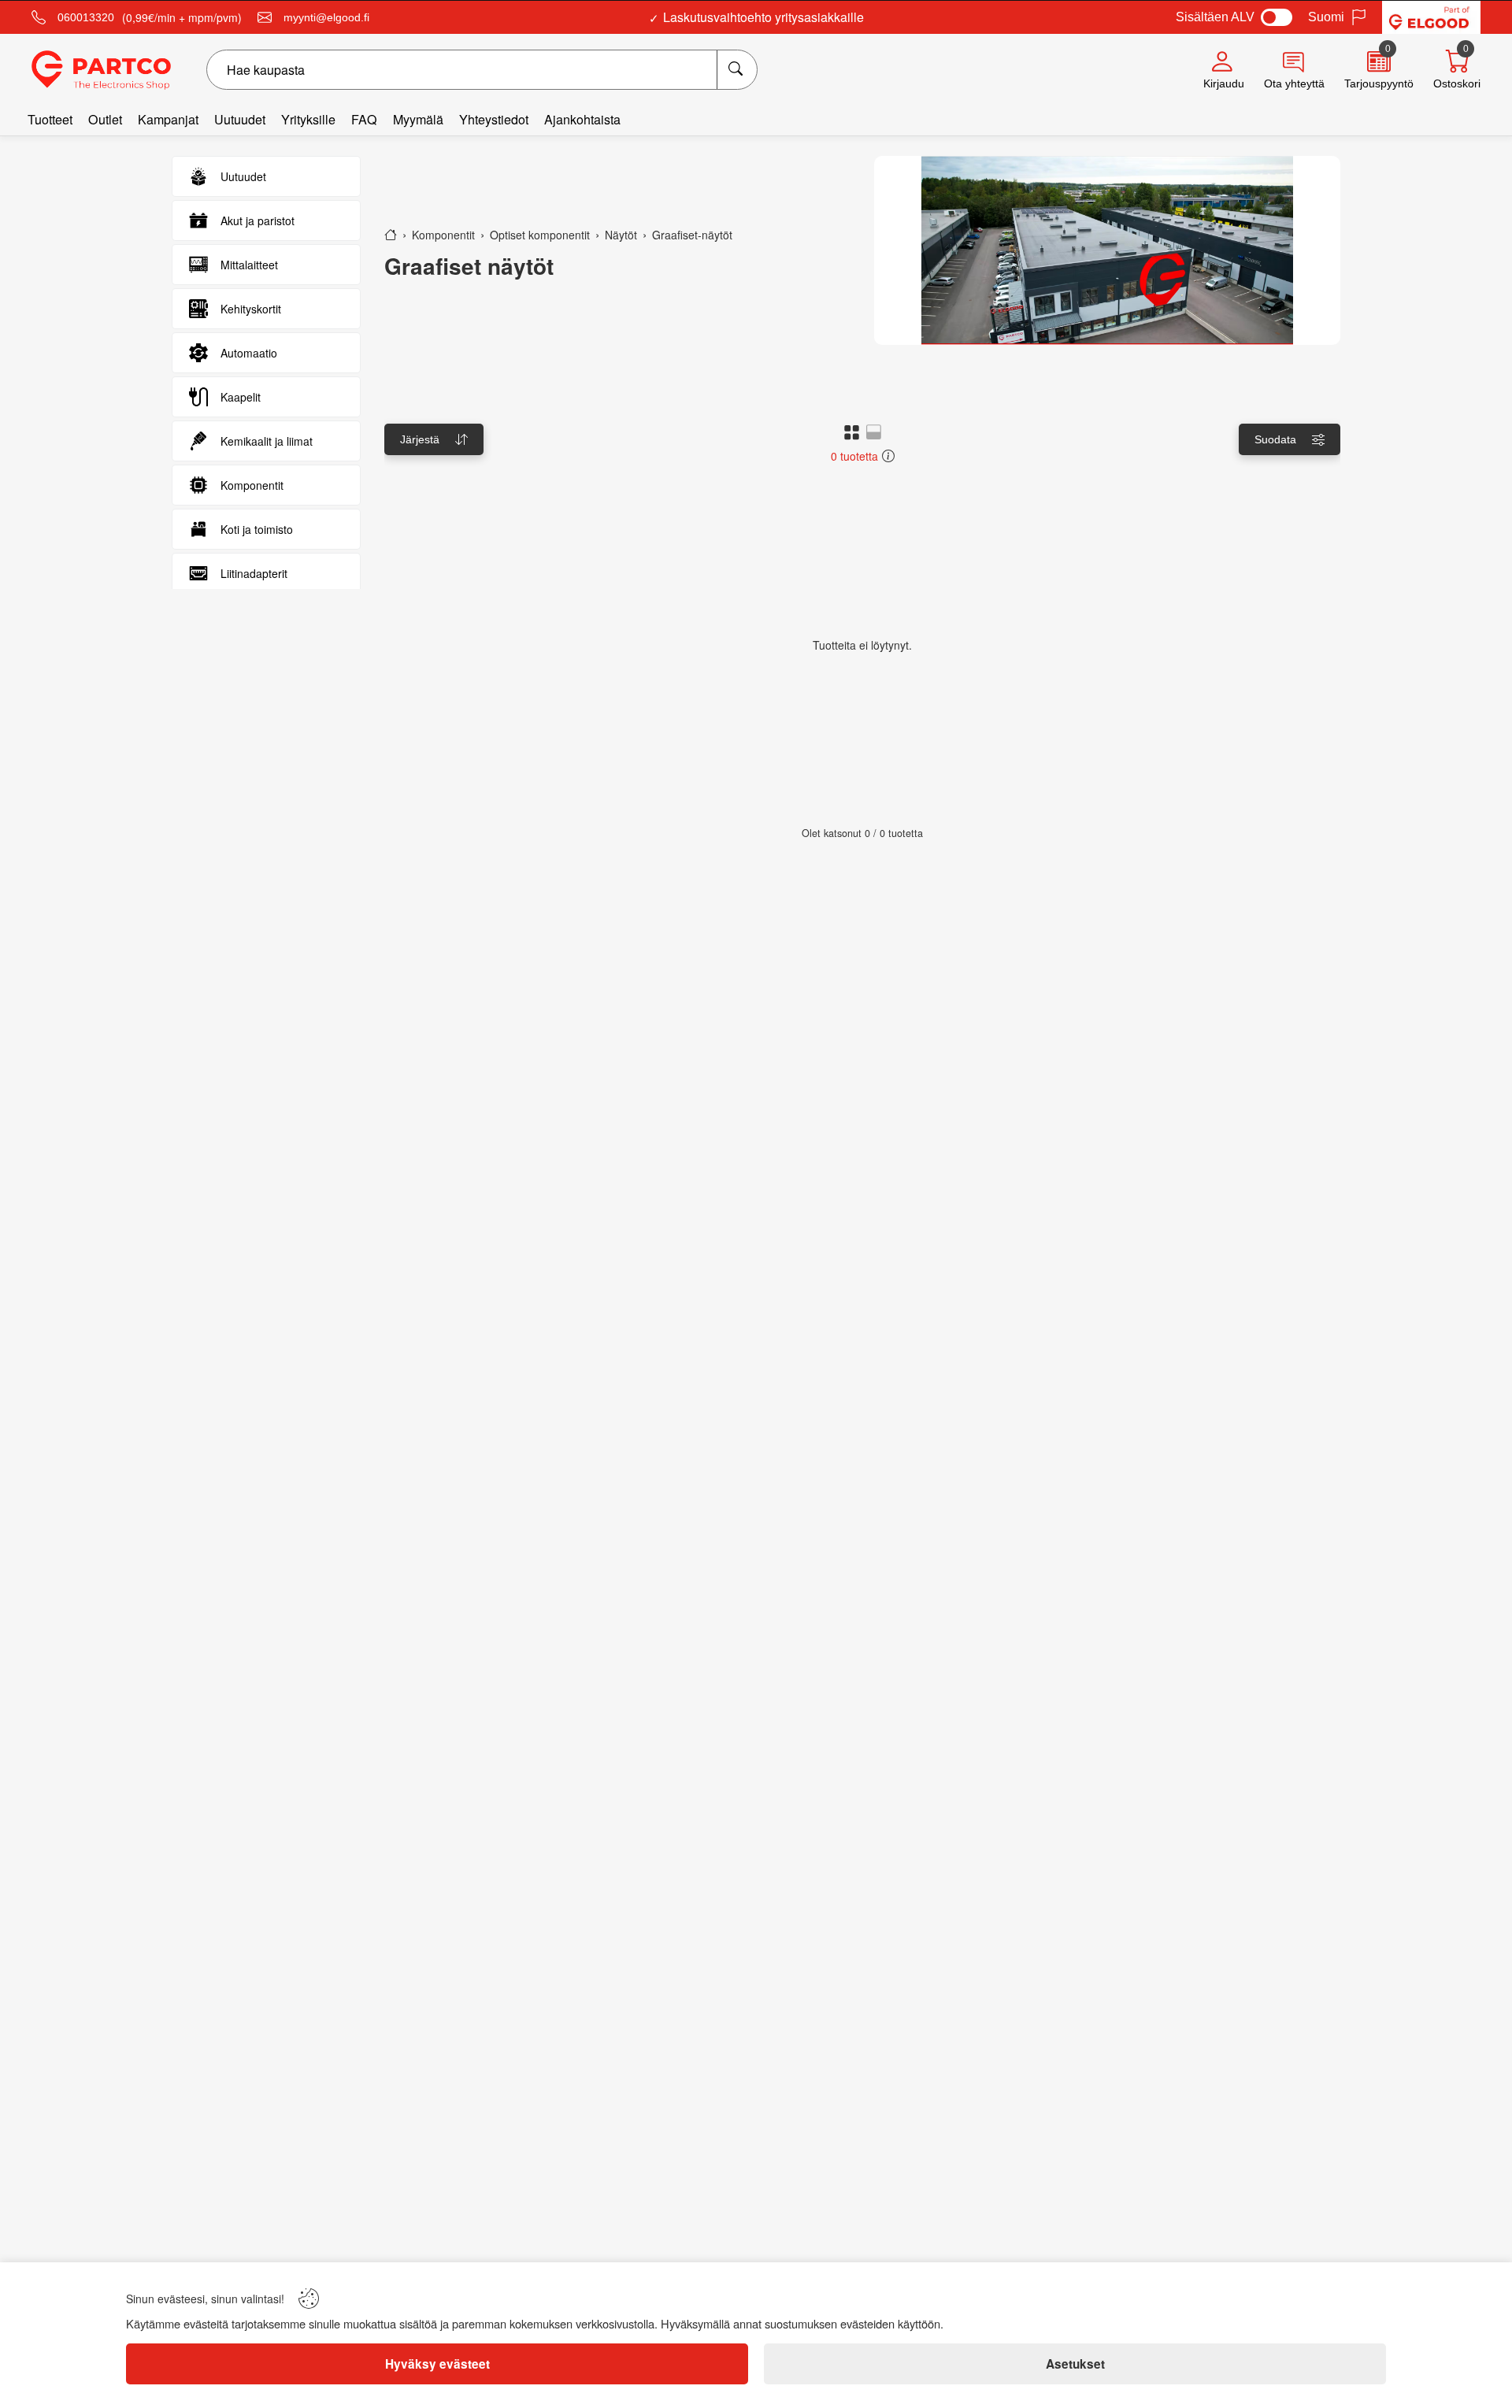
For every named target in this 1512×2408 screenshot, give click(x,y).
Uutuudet (240, 119)
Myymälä (418, 119)
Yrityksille (308, 119)
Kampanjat (168, 119)
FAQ (364, 119)
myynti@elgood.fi (326, 17)
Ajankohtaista (582, 119)
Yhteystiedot (494, 119)
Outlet (105, 119)
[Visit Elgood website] (1431, 17)
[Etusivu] (391, 235)
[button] (852, 432)
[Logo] (101, 70)
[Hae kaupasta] (737, 70)
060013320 (86, 17)
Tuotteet (50, 119)
